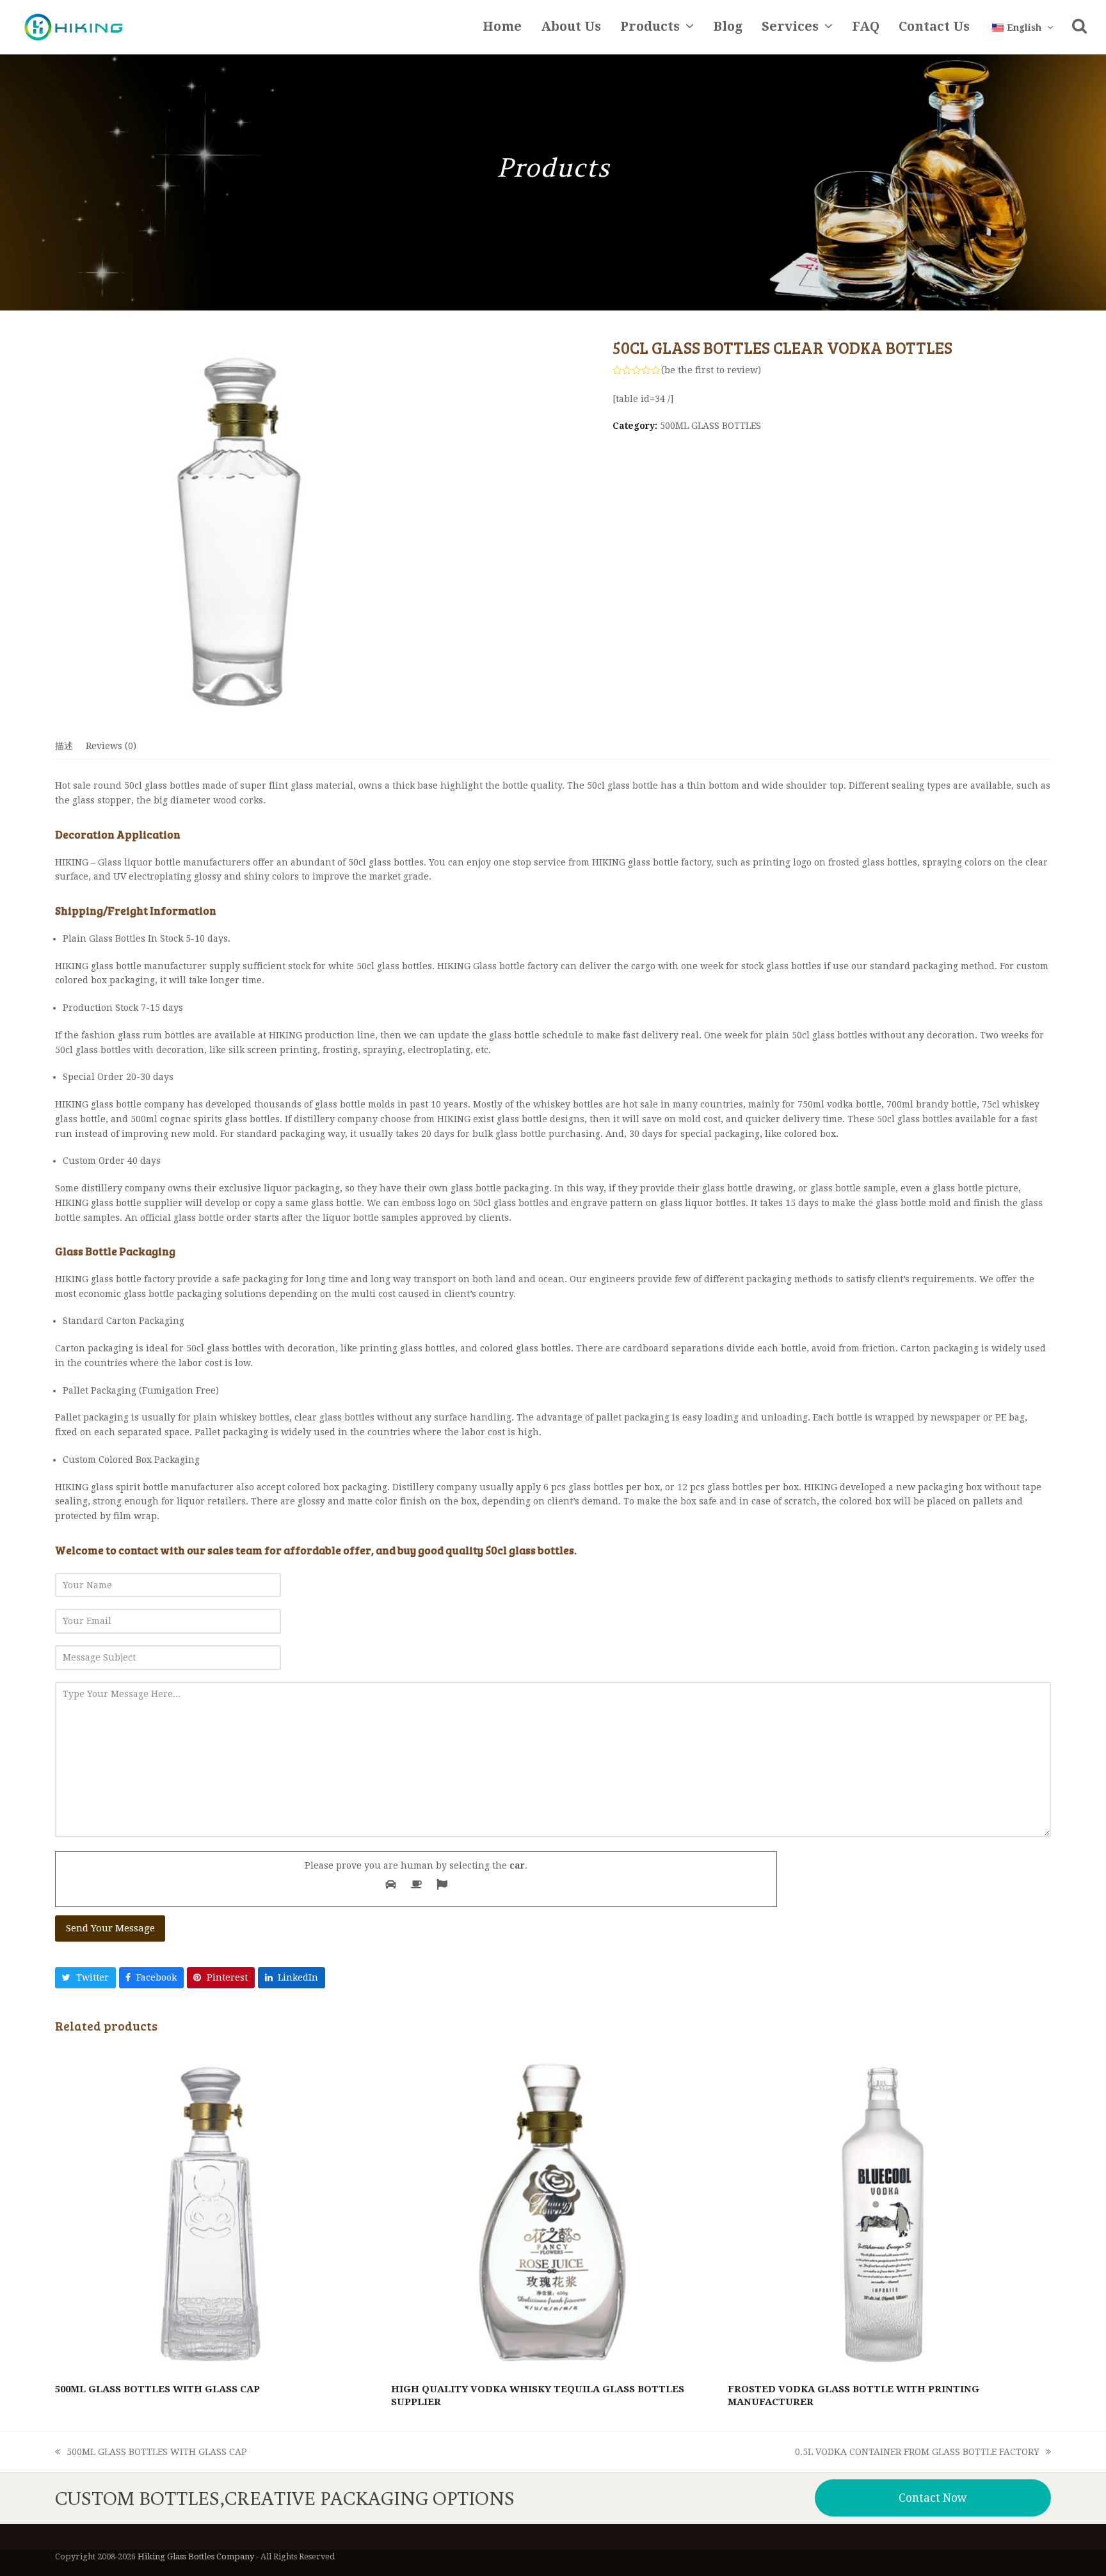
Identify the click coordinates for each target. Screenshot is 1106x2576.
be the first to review (711, 370)
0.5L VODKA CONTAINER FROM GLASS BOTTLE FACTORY (917, 2453)
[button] (1079, 28)
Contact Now (933, 2498)
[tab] (64, 746)
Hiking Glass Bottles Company (196, 2556)
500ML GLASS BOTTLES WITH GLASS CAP (151, 2453)
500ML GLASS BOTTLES (710, 426)
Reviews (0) (111, 746)
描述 (64, 746)
